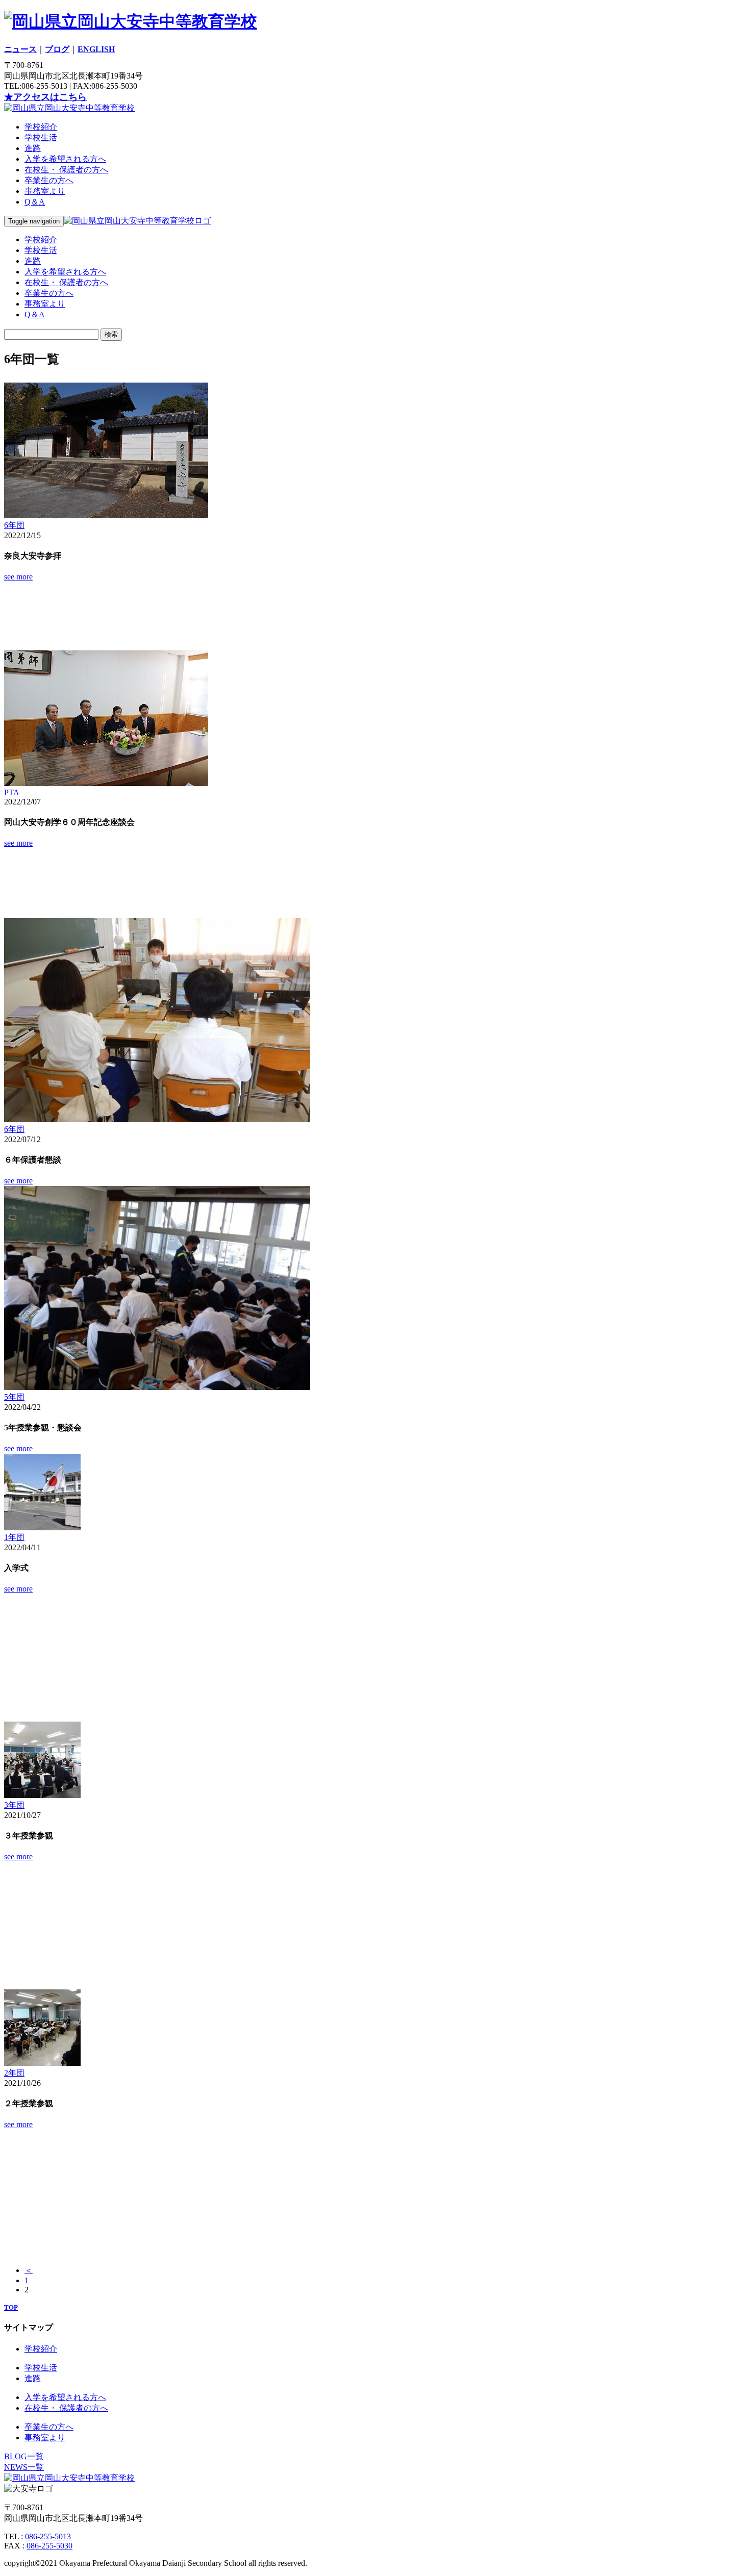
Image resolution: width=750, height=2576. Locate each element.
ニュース (20, 49)
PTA (12, 792)
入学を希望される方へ (65, 159)
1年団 (14, 1537)
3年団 (14, 1805)
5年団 (14, 1397)
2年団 (14, 2073)
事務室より (45, 191)
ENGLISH (96, 49)
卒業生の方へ (49, 180)
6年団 (14, 525)
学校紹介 (41, 127)
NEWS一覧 (24, 2467)
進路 (33, 148)
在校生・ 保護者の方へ (66, 170)
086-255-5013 (48, 2536)
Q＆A (35, 202)
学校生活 (41, 137)
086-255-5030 (49, 2546)
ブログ (57, 49)
